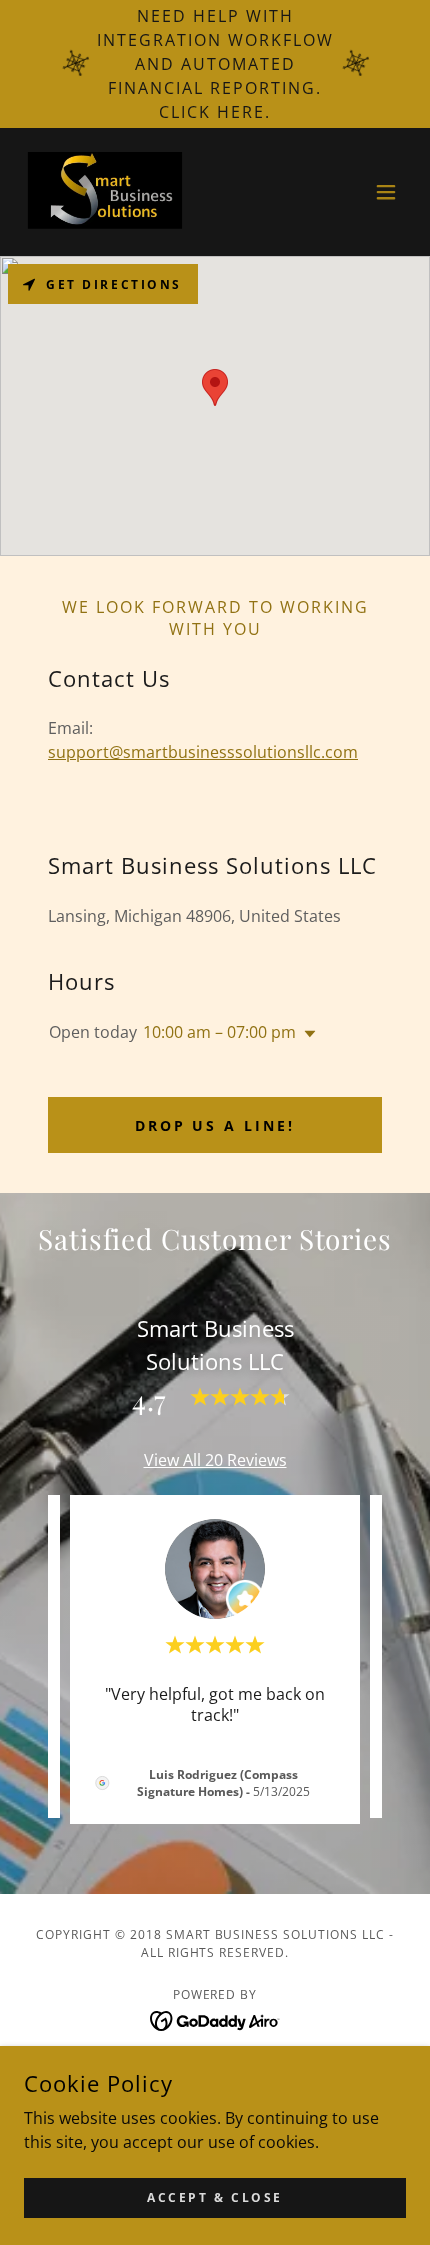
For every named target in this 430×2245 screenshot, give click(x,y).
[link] (107, 192)
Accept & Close (215, 2197)
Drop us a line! (215, 1125)
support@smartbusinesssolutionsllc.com (203, 752)
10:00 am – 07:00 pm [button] (219, 1032)
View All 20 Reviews (215, 1460)
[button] (386, 192)
